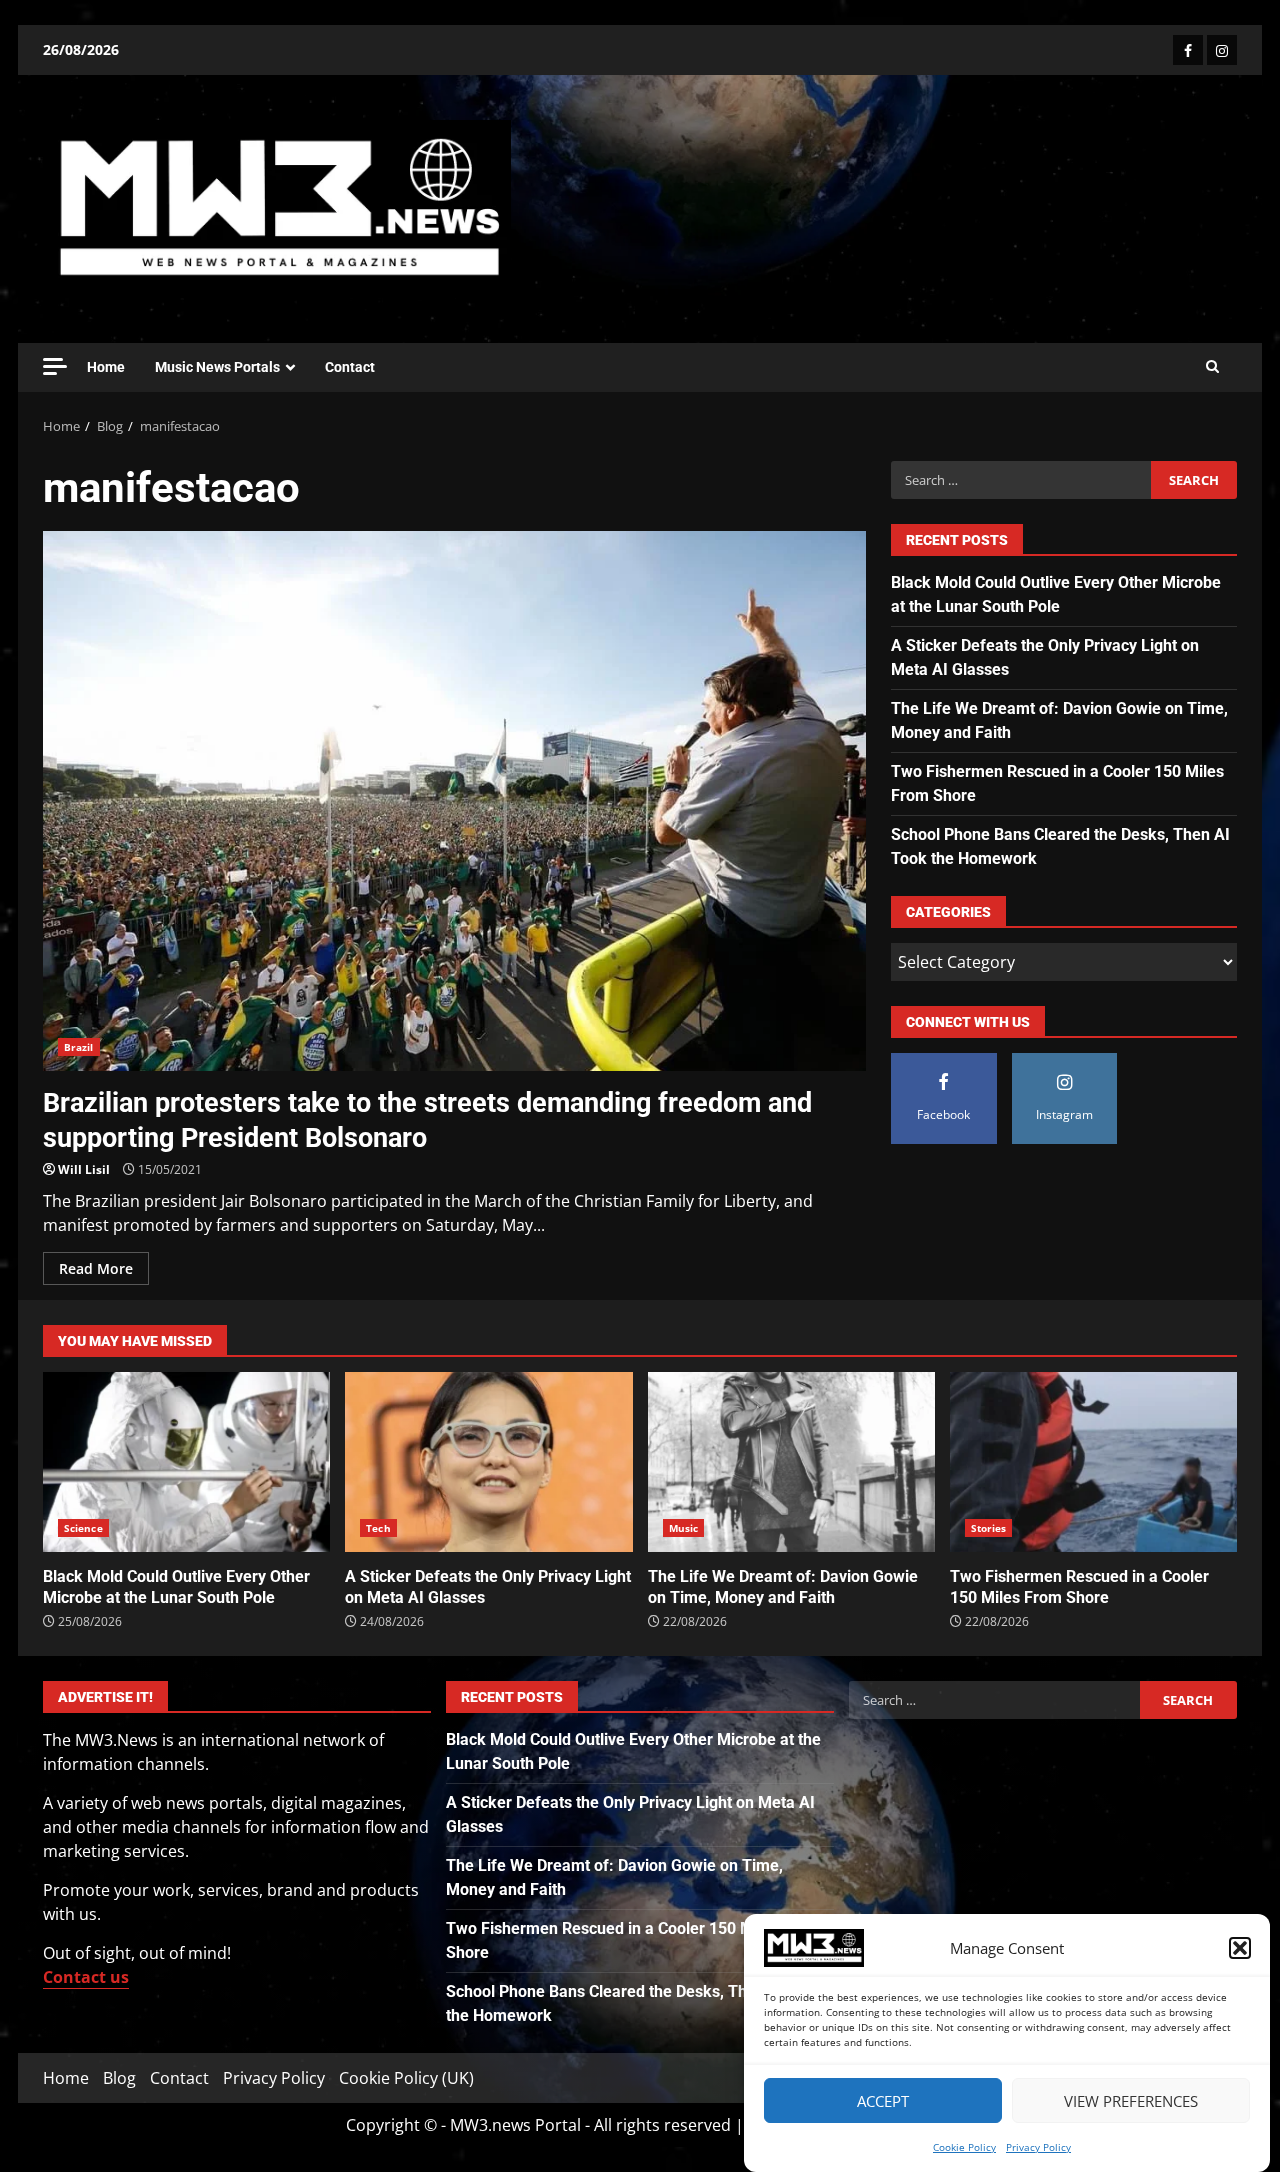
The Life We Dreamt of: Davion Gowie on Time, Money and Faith (791, 1462)
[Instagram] (1222, 50)
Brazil (79, 1047)
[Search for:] (1020, 480)
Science (83, 1528)
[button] (1240, 1948)
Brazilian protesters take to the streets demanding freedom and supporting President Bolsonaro (454, 801)
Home (106, 367)
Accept (883, 2101)
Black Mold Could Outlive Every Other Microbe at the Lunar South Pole (186, 1462)
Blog (119, 2078)
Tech (378, 1528)
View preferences (1131, 2101)
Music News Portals (217, 367)
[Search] (1212, 367)
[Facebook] (1188, 50)
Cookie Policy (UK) (406, 2078)
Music (684, 1528)
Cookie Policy (964, 2147)
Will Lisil (84, 1169)
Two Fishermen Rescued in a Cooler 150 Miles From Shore (1093, 1462)
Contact (350, 367)
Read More (96, 1268)
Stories (989, 1528)
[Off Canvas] (55, 366)
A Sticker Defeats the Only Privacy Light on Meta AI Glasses (488, 1462)
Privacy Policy (1038, 2147)
